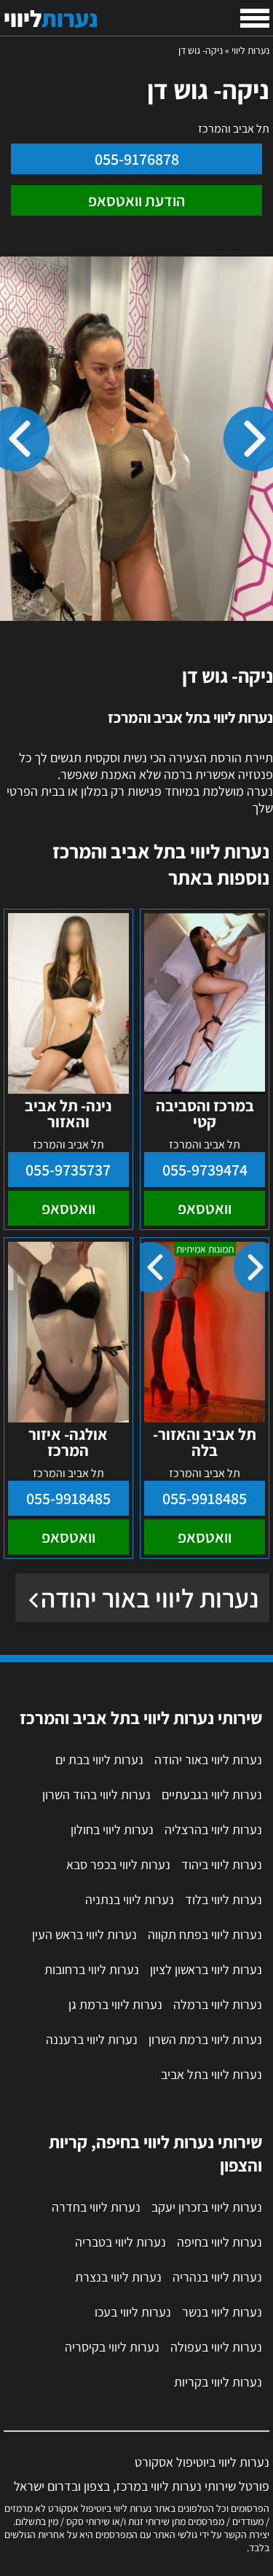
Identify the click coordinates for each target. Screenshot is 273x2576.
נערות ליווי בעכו (133, 2312)
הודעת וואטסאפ (136, 200)
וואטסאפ (205, 1208)
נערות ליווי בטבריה (120, 2242)
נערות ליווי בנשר (222, 2312)
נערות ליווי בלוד (223, 1899)
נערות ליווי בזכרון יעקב (207, 2207)
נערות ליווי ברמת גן (115, 2004)
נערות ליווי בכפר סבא (118, 1864)
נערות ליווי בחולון (112, 1829)
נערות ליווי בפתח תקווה (205, 1934)
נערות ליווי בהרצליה (213, 1829)
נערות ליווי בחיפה (219, 2242)
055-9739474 (205, 1170)
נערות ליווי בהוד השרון (96, 1794)
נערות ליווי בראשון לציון (206, 1969)
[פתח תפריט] (255, 18)
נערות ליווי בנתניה (130, 1899)
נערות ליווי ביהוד (222, 1864)
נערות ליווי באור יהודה (150, 1598)
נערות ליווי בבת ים (99, 1759)
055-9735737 (68, 1170)
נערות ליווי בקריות (218, 2382)
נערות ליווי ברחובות (92, 1969)
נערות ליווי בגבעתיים (212, 1794)
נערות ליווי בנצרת (118, 2277)
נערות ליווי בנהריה (217, 2277)
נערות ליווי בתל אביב (211, 2074)
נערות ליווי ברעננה (92, 2039)
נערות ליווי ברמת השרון (205, 2039)
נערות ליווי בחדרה (96, 2207)
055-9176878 (137, 159)
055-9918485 (205, 1498)
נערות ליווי (250, 50)
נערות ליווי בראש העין (84, 1934)
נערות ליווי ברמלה (218, 2004)
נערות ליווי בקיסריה (112, 2347)
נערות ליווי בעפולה (216, 2347)
